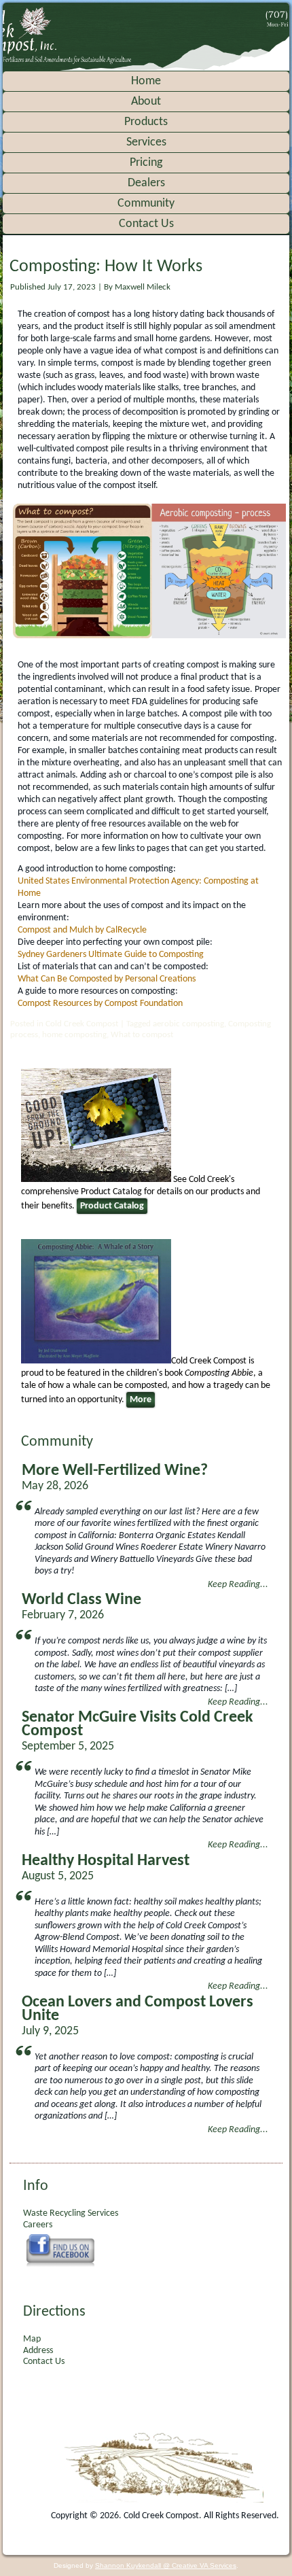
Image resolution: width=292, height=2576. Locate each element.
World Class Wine (81, 1600)
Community (146, 204)
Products (146, 122)
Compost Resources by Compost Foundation (100, 1004)
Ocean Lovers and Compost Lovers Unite (138, 2009)
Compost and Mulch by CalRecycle (82, 930)
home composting (74, 1035)
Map (32, 2339)
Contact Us (146, 224)
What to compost (142, 1035)
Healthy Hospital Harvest (106, 1861)
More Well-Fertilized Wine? (115, 1471)
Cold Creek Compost (82, 1024)
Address (38, 2351)
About (146, 102)
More (141, 1400)
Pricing (146, 163)
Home (146, 81)
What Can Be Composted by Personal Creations (107, 979)
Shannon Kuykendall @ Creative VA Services (166, 2565)
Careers (38, 2225)
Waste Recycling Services (71, 2213)
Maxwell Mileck (143, 287)
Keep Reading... (238, 1585)
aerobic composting (188, 1024)
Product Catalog (112, 1206)
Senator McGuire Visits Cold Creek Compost (138, 1724)
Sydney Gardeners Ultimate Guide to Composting (111, 955)
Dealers (146, 183)
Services (146, 142)
